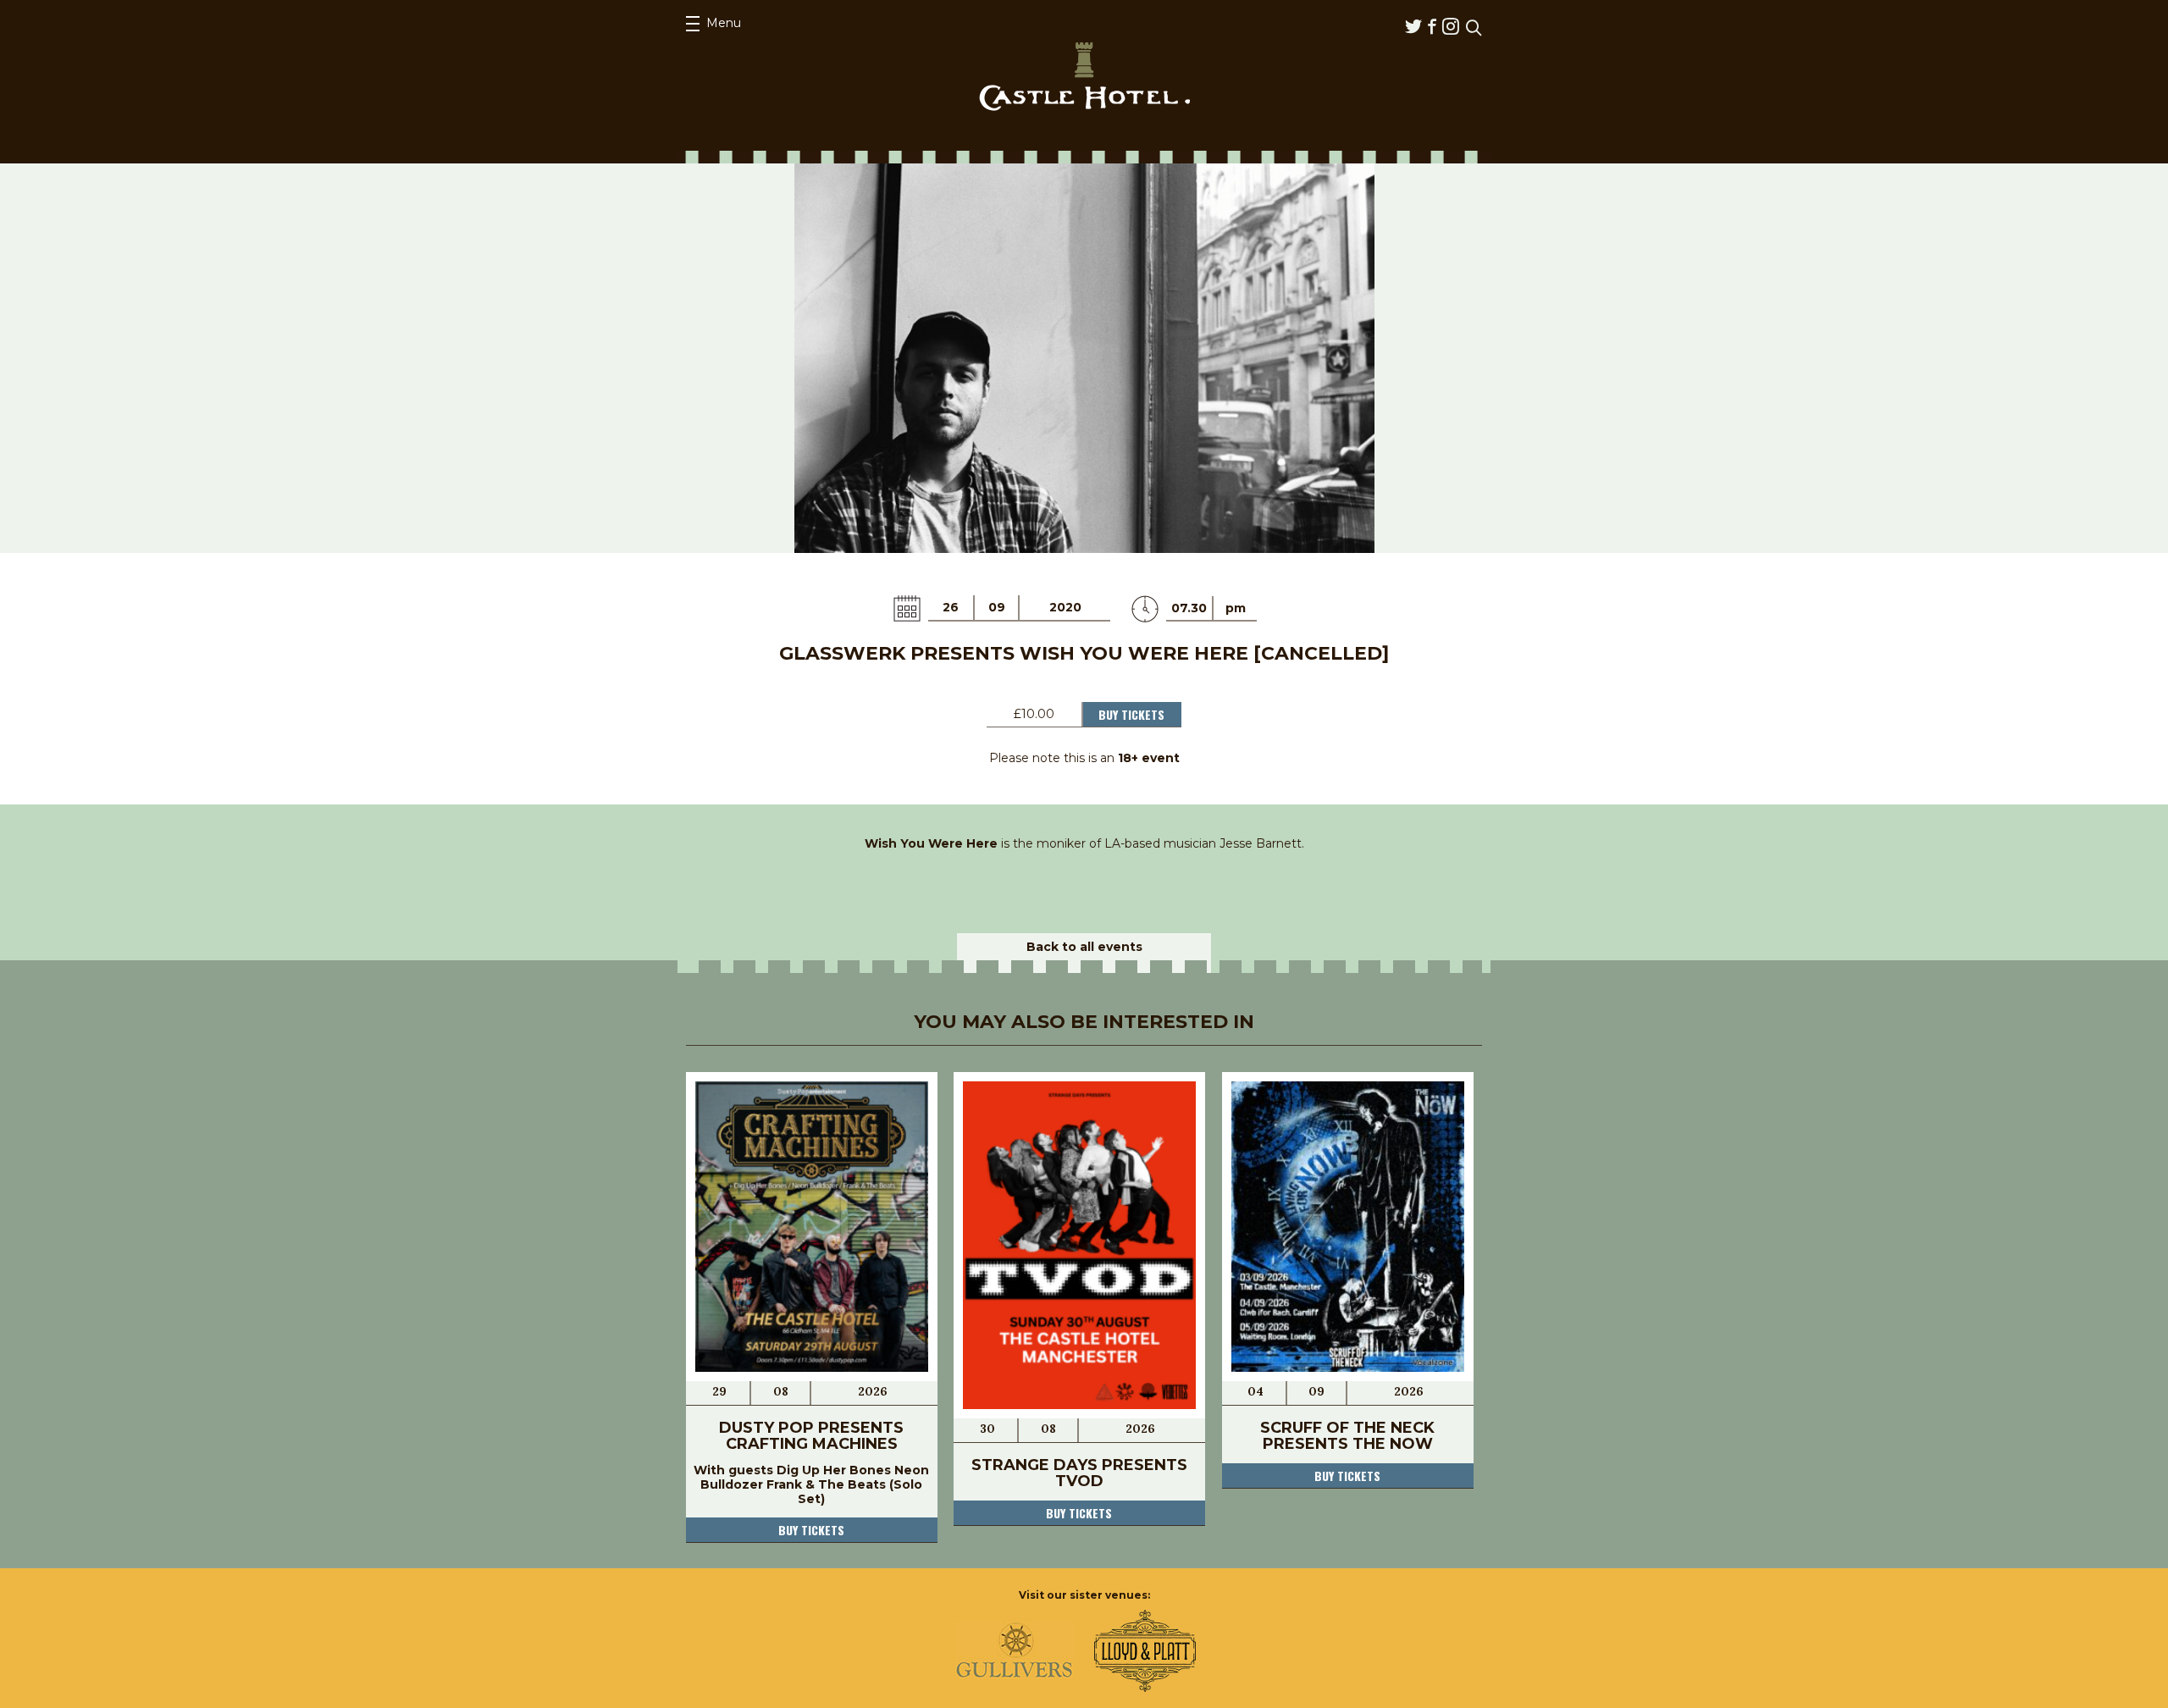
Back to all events (1084, 947)
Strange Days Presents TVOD (1079, 1473)
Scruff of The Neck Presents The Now (1347, 1436)
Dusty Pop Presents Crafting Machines (811, 1436)
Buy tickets (811, 1530)
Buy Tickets (1131, 714)
